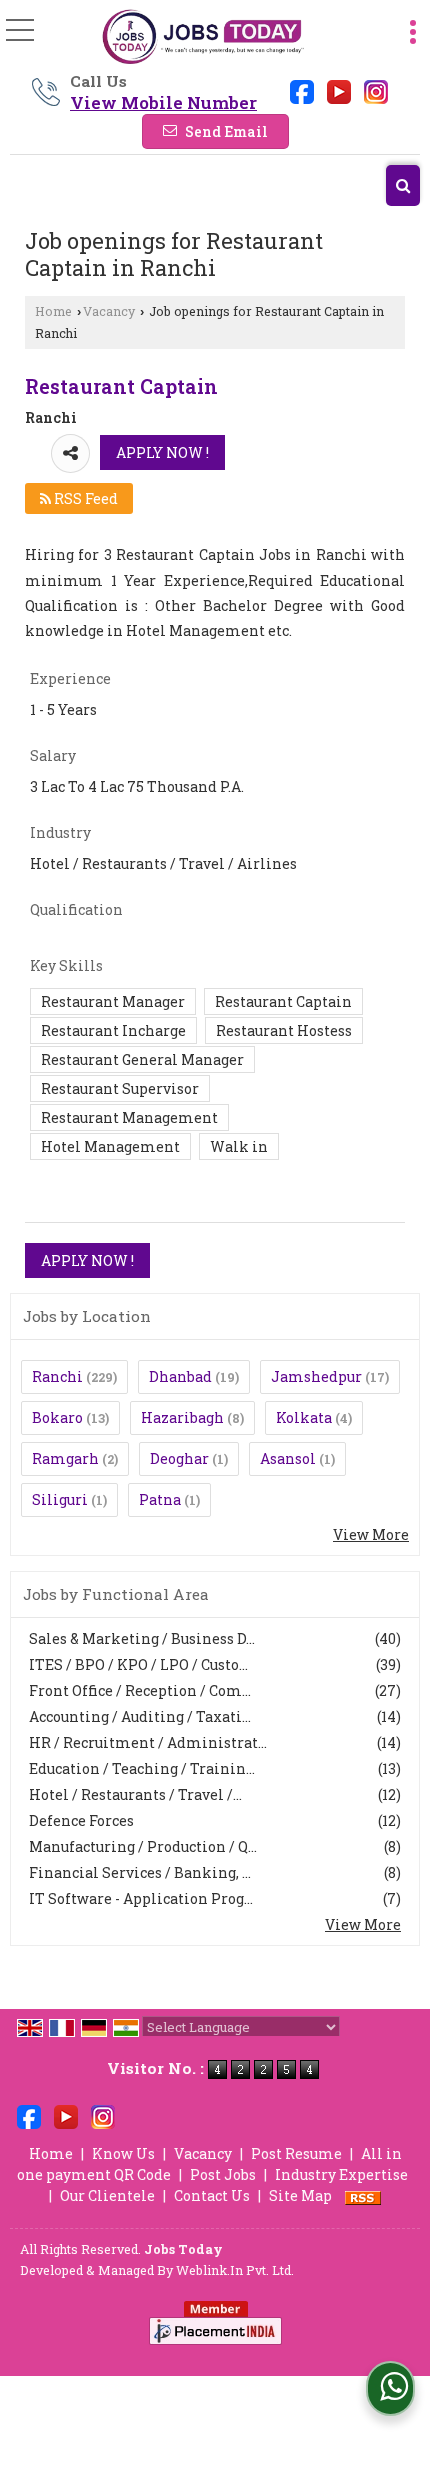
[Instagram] (376, 90)
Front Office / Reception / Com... (140, 1690)
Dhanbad (180, 1376)
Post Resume (296, 2153)
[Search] (403, 185)
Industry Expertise (341, 2174)
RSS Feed (84, 498)
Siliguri (60, 1499)
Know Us (123, 2153)
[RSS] (363, 2195)
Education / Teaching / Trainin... (142, 1768)
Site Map (300, 2195)
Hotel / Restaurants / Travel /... (135, 1794)
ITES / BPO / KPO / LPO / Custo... (138, 1664)
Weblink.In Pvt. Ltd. (235, 2270)
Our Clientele (107, 2195)
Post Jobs (223, 2174)
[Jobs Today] (202, 37)
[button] (163, 102)
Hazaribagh (182, 1417)
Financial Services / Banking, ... (140, 1872)
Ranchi (57, 1376)
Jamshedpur (316, 1376)
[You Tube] (339, 90)
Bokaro (57, 1417)
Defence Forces (81, 1820)
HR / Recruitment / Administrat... (148, 1742)
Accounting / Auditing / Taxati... (140, 1716)
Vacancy (109, 311)
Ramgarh (65, 1458)
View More (371, 1534)
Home (53, 311)
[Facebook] (302, 90)
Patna (160, 1499)
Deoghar (179, 1458)
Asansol (288, 1458)
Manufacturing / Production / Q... (143, 1846)
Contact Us (212, 2195)
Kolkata (304, 1417)
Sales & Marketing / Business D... (142, 1638)
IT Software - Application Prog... (141, 1898)
